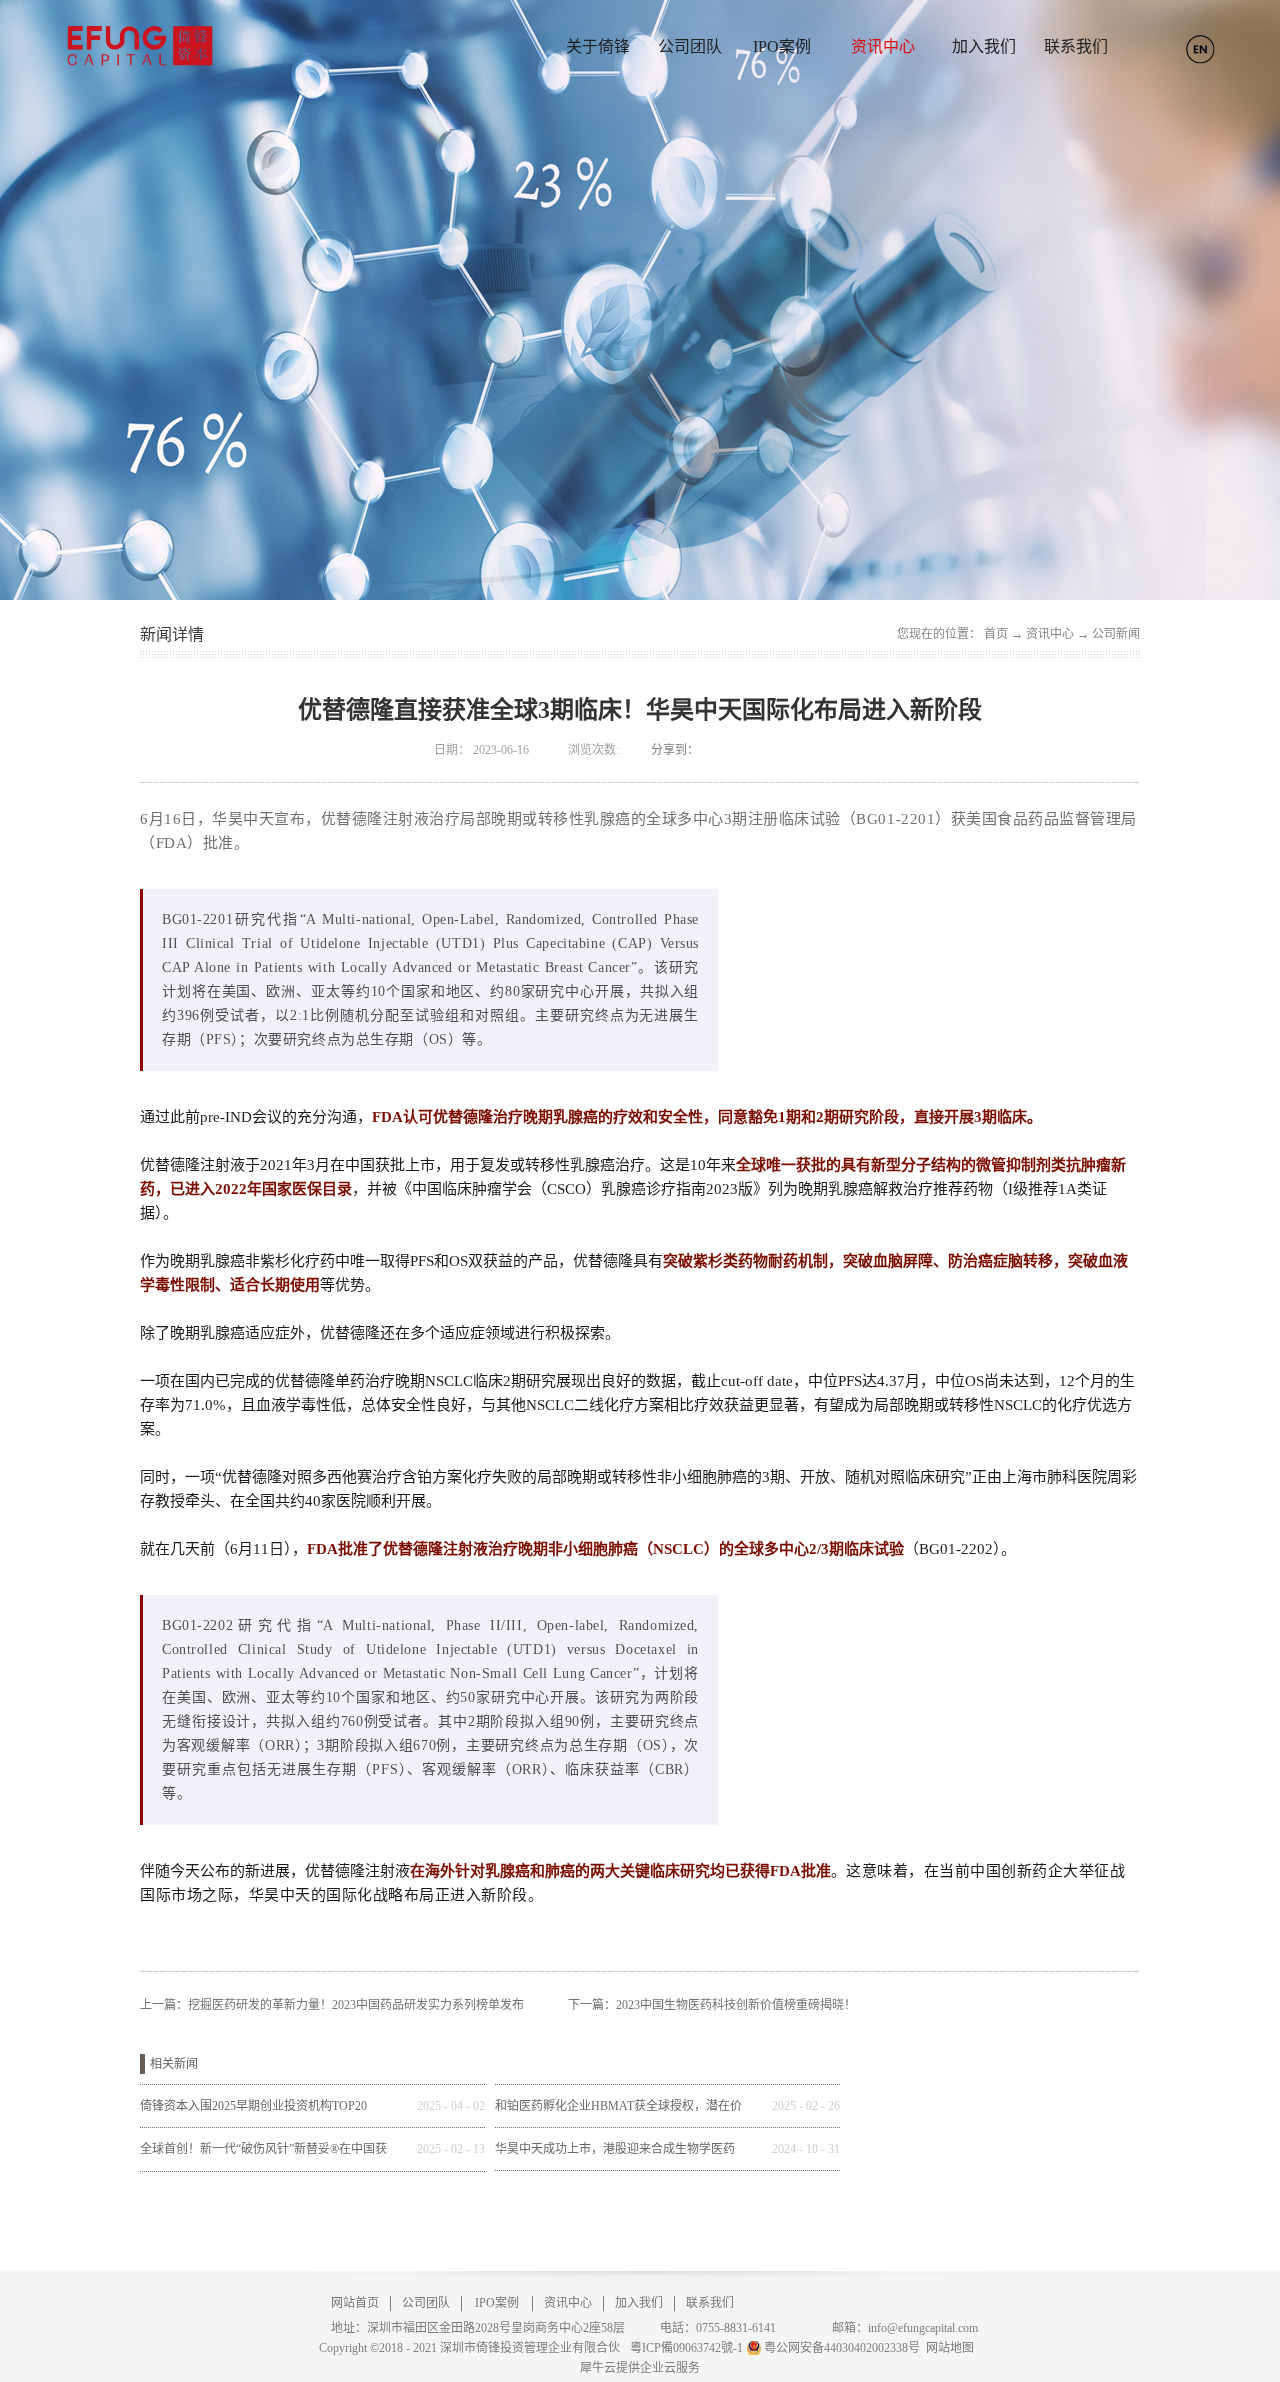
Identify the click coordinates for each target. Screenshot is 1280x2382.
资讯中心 (1050, 634)
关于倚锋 (598, 46)
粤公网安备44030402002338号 (842, 2348)
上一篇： (332, 2005)
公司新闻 (1116, 634)
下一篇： (712, 2005)
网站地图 (947, 2348)
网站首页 (355, 2303)
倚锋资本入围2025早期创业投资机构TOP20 (253, 2106)
